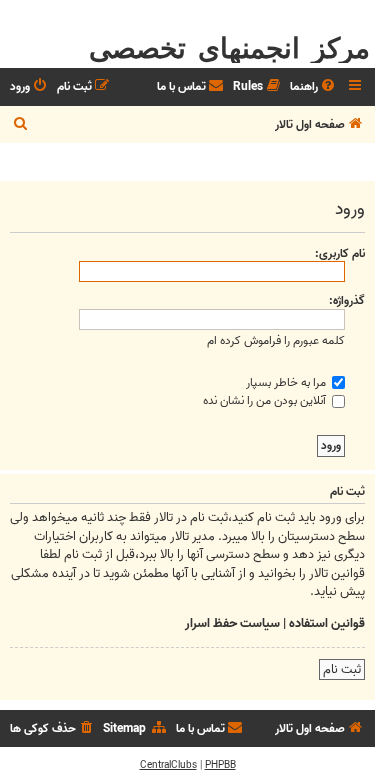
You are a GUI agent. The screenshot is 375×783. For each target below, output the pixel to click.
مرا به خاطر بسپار (287, 382)
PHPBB (220, 765)
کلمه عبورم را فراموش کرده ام (276, 340)
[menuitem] (314, 87)
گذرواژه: (347, 300)
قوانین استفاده (327, 624)
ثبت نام (342, 669)
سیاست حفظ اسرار (232, 624)
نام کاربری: (340, 253)
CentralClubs (168, 765)
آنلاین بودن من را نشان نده (266, 400)
